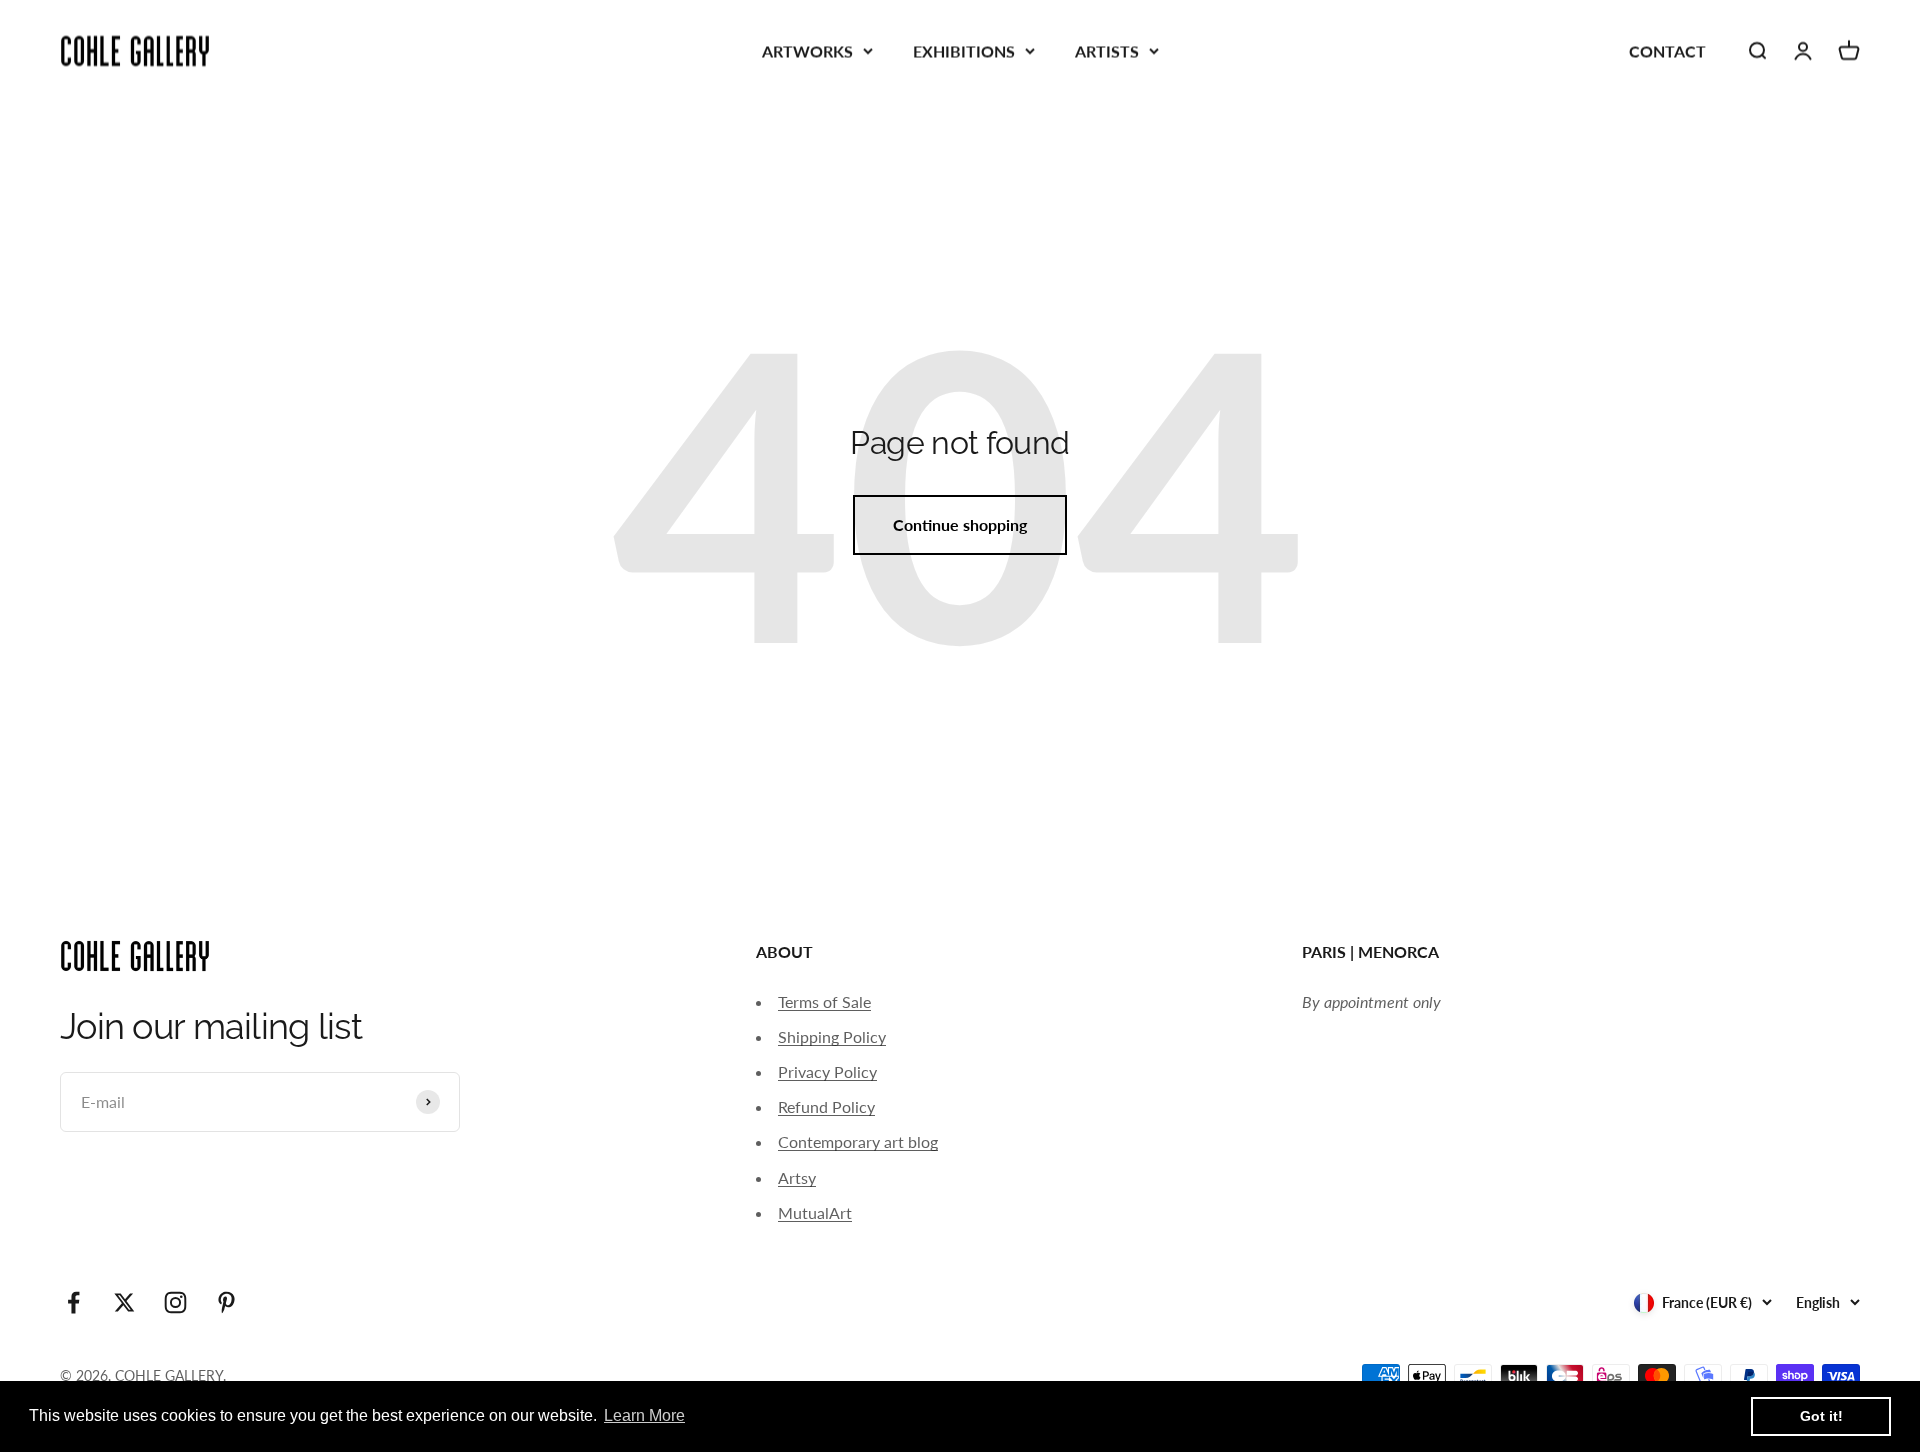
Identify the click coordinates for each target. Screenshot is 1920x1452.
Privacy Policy (827, 1071)
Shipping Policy (832, 1036)
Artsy (797, 1177)
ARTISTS (1107, 50)
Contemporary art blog (858, 1141)
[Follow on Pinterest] (226, 1302)
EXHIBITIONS (964, 50)
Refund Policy (826, 1106)
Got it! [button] (1821, 1416)
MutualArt (815, 1212)
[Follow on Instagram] (175, 1302)
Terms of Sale (824, 1001)
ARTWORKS (807, 50)
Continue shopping (960, 524)
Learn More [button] (644, 1415)
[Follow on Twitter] (124, 1302)
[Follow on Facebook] (73, 1302)
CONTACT (1667, 50)
